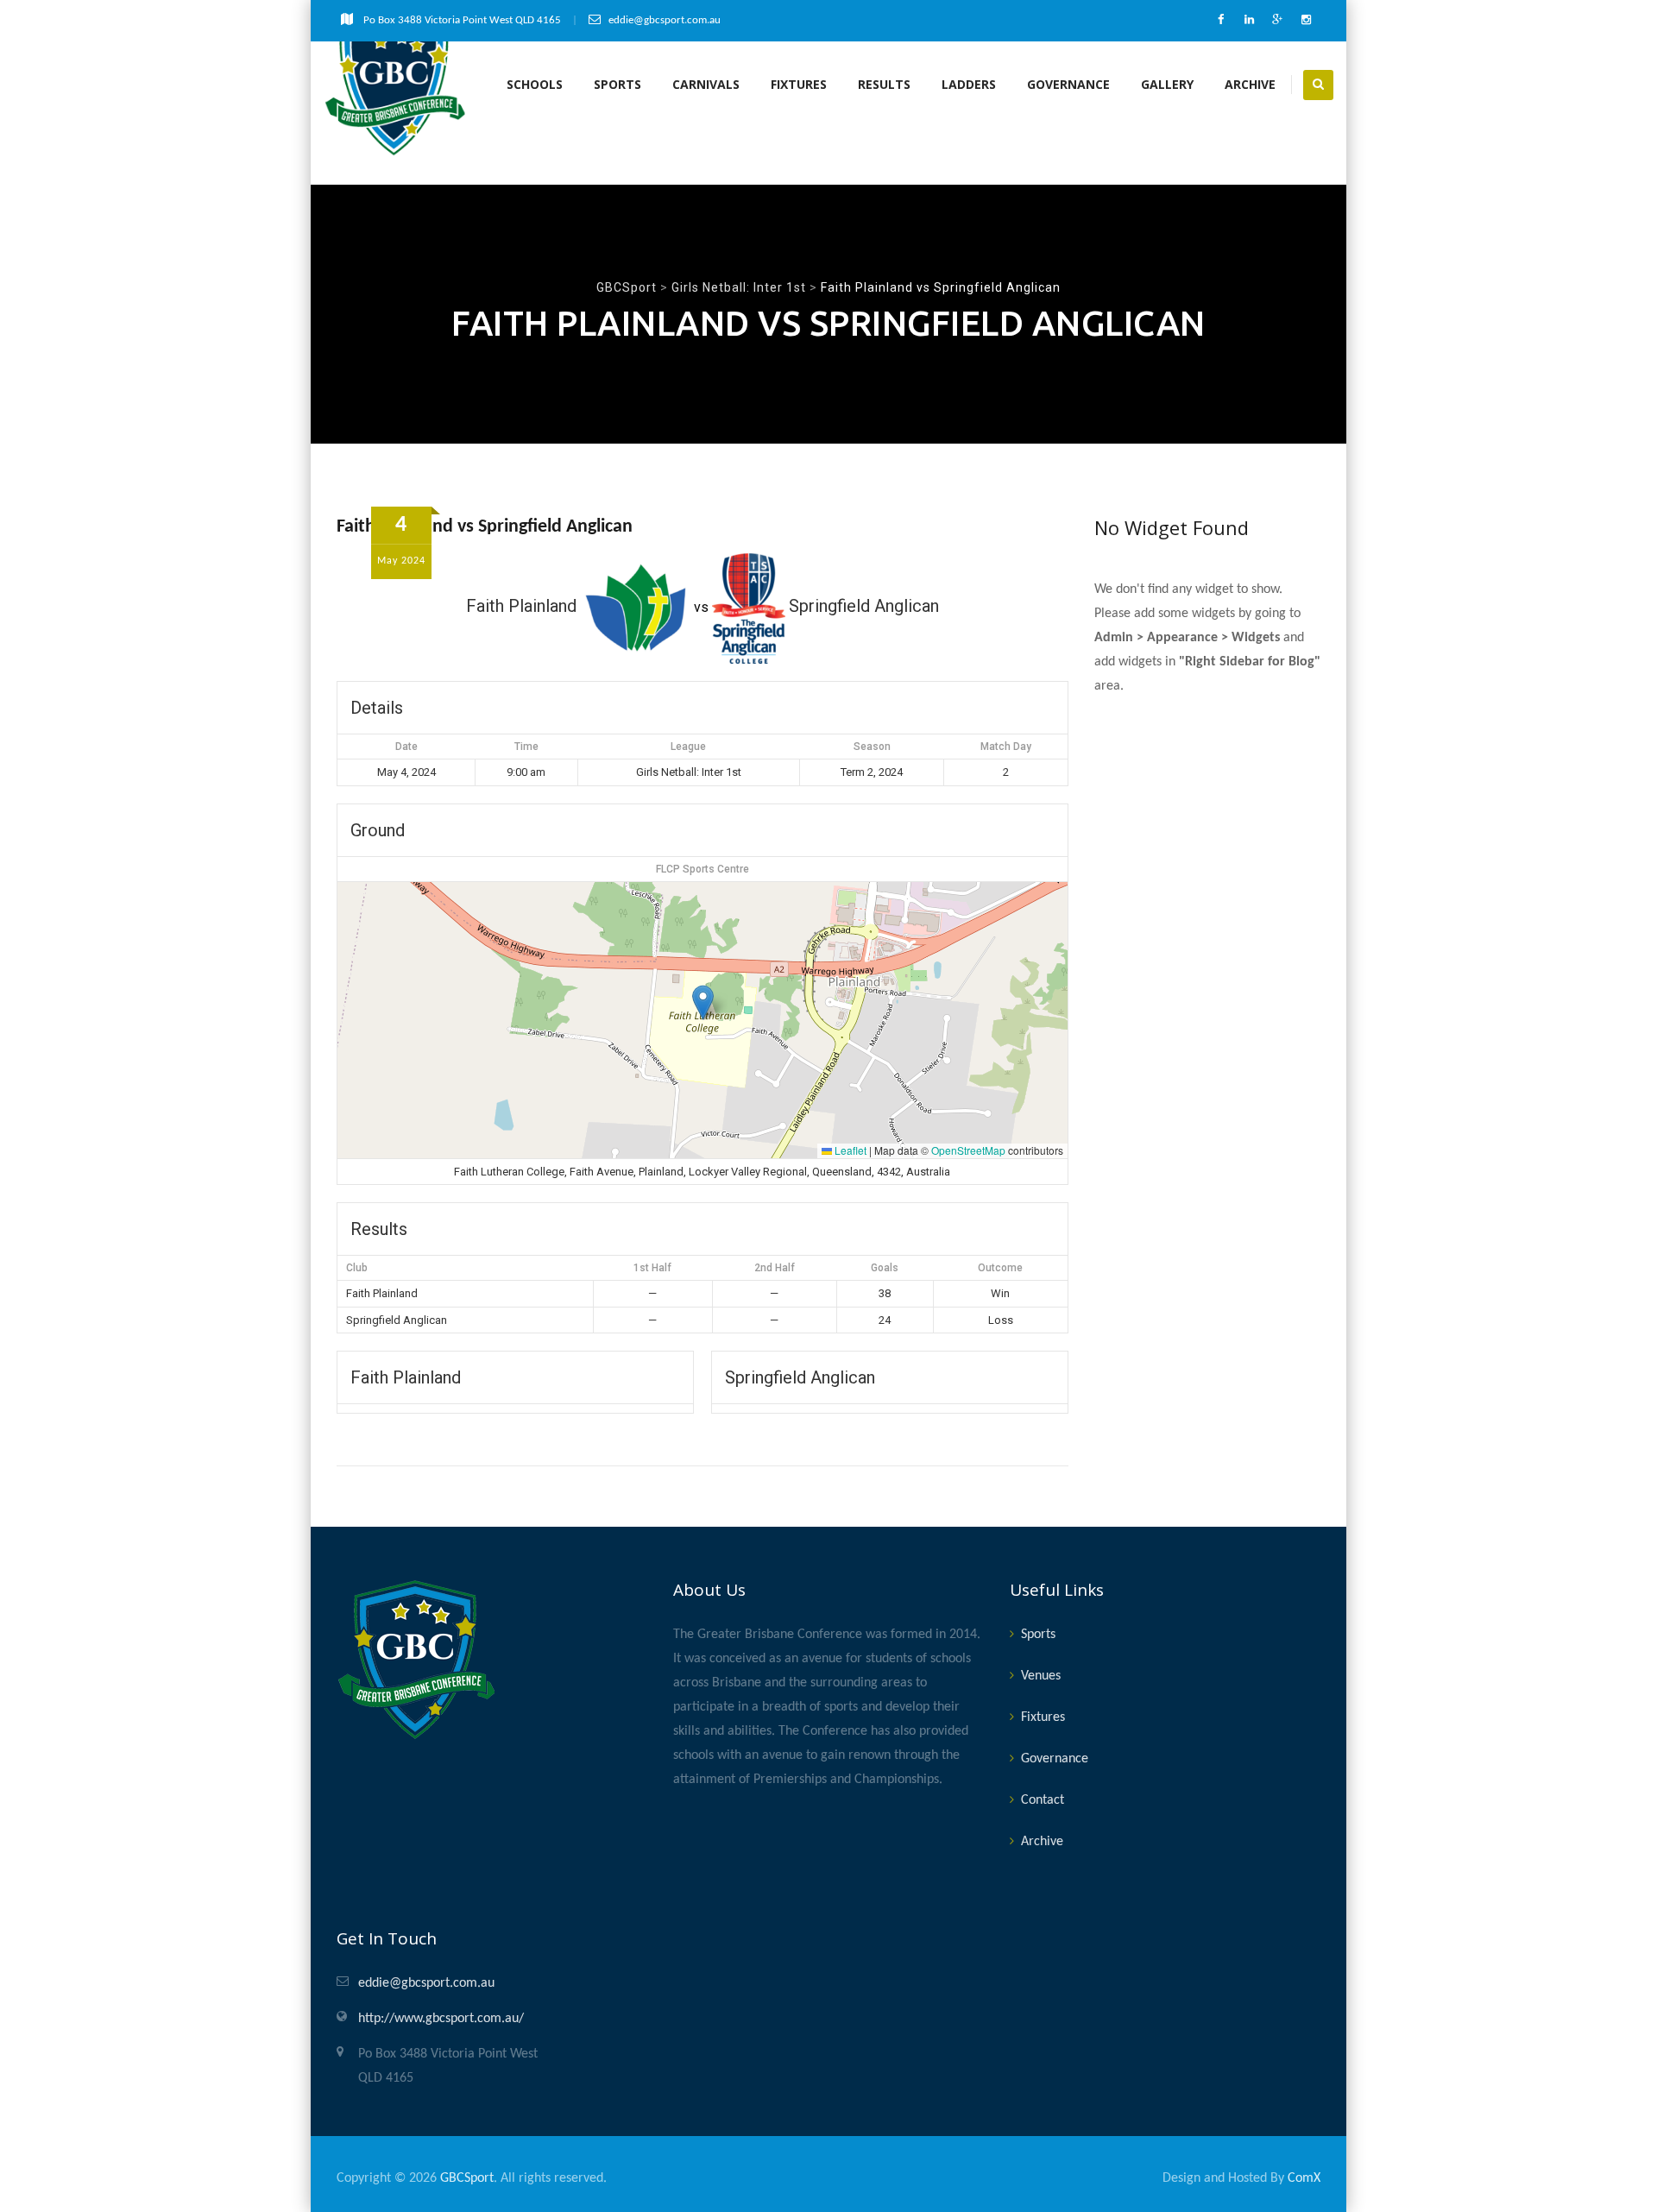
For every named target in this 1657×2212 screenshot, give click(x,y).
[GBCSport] (396, 85)
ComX (1304, 2178)
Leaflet (849, 1150)
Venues (1041, 1676)
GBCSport (467, 2178)
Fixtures (799, 84)
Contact (1043, 1800)
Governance (1068, 84)
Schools (535, 84)
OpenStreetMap (968, 1150)
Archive (1250, 84)
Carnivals (706, 84)
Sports (617, 84)
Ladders (969, 84)
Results (884, 84)
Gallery (1167, 84)
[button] (703, 1002)
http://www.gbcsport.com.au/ (441, 2019)
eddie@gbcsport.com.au (426, 1983)
